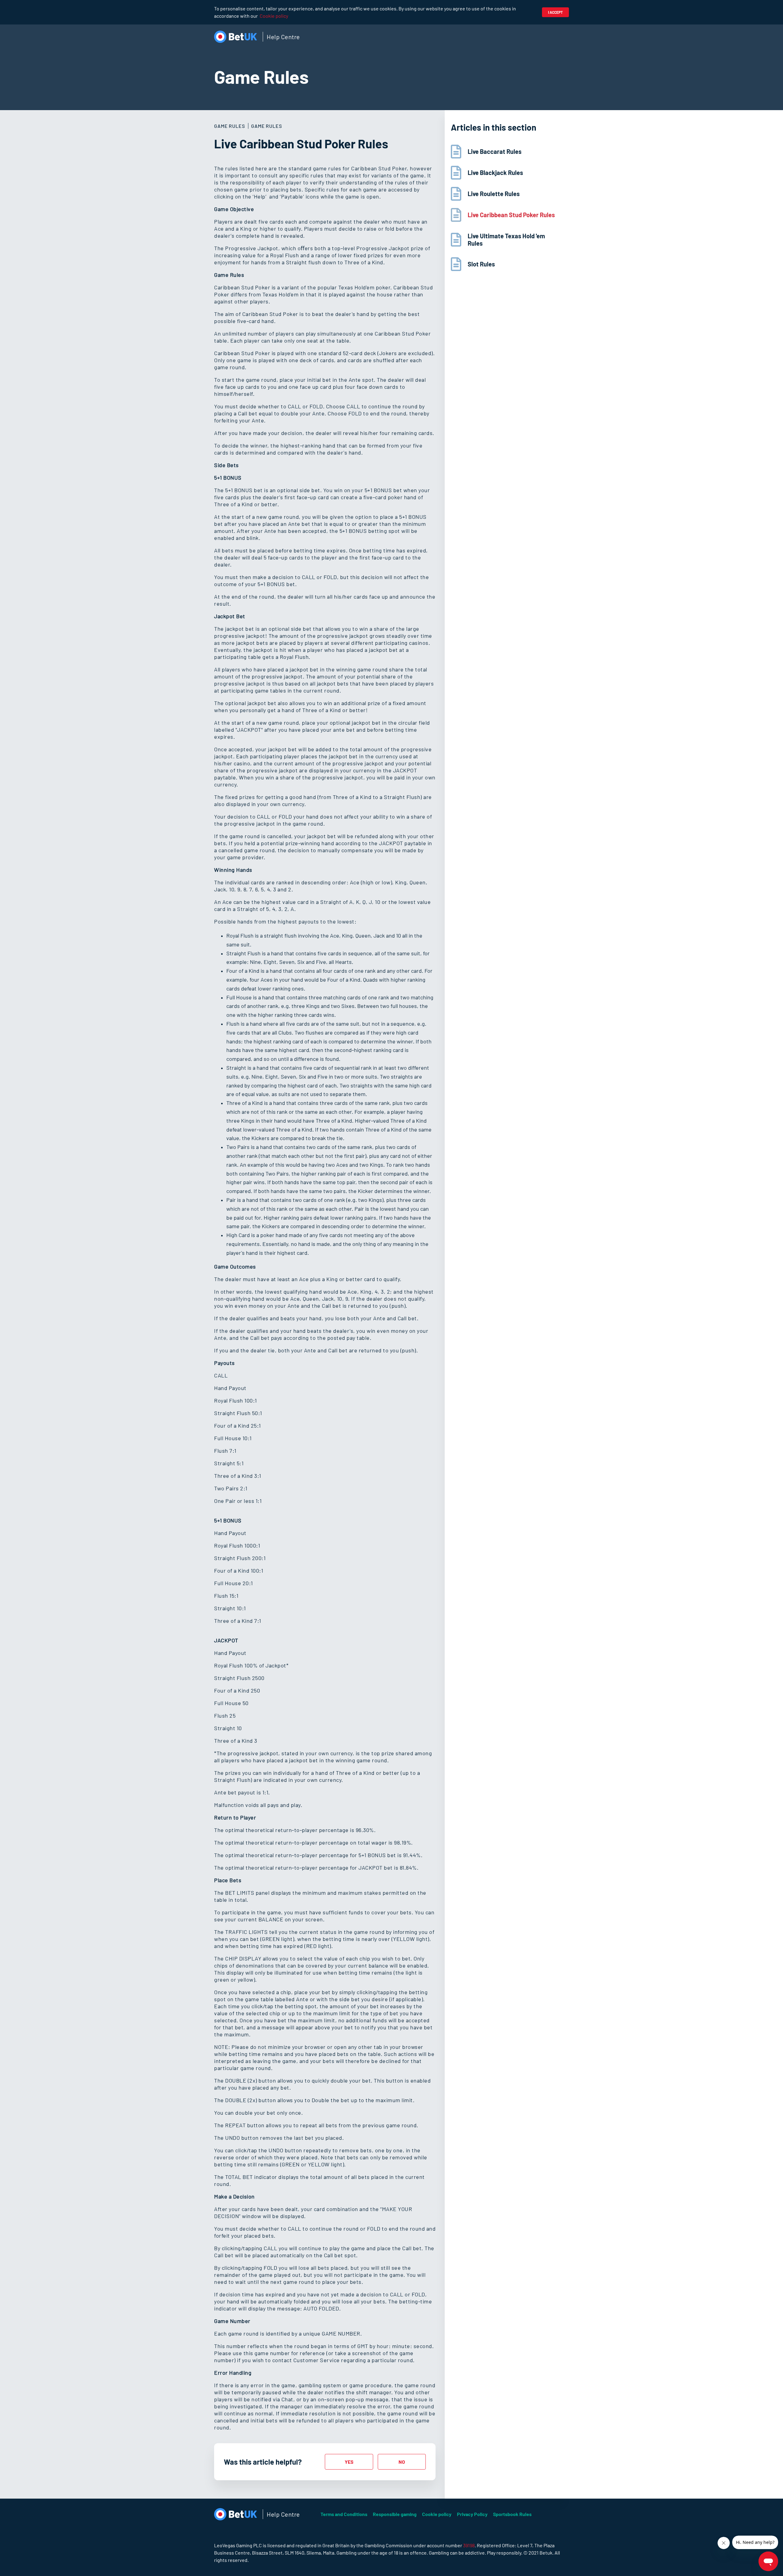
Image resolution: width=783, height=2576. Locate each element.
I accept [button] (555, 12)
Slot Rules (481, 264)
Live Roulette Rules (494, 194)
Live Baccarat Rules (495, 151)
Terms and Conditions (344, 2514)
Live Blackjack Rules (495, 173)
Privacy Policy (472, 2514)
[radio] (349, 2462)
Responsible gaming (395, 2514)
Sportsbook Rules (512, 2514)
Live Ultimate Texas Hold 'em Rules (506, 240)
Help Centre (283, 37)
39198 (469, 2545)
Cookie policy (274, 16)
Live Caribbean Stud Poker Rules (511, 215)
